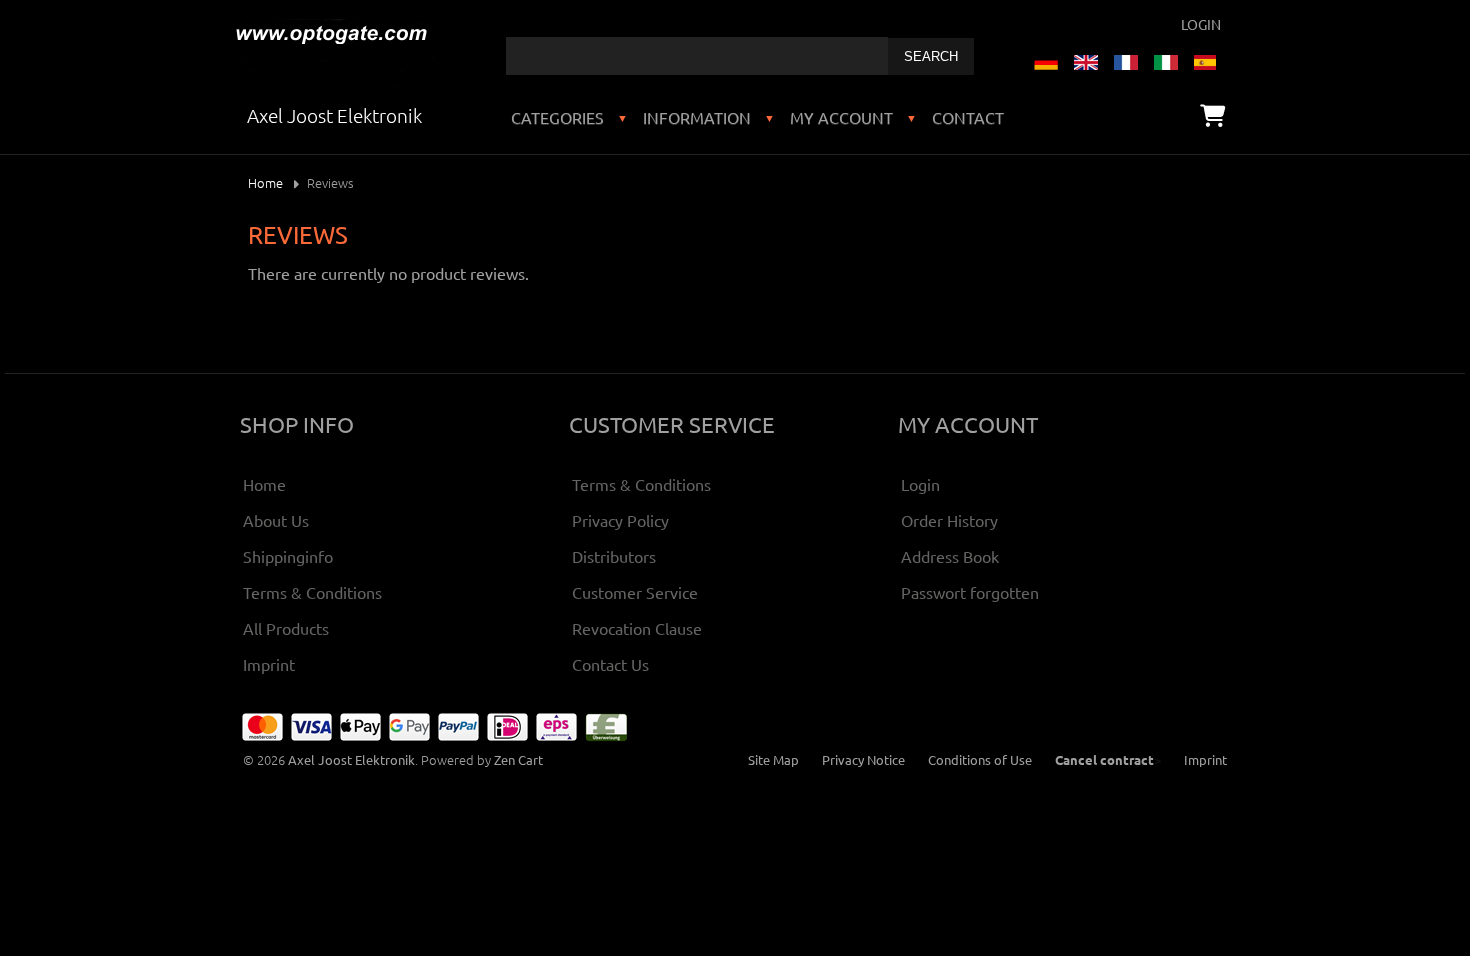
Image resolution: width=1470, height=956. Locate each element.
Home (265, 182)
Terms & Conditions (312, 592)
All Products (286, 628)
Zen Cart (518, 759)
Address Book (950, 556)
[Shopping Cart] (1212, 115)
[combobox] (697, 56)
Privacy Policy (620, 520)
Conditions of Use (980, 759)
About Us (276, 520)
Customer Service (635, 592)
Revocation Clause (637, 628)
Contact (968, 117)
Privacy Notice (863, 759)
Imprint (269, 664)
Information (697, 117)
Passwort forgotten (970, 592)
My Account (841, 117)
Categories (557, 117)
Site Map (773, 759)
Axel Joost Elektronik (351, 759)
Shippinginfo (288, 556)
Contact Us (610, 664)
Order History (949, 520)
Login (1201, 24)
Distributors (614, 556)
